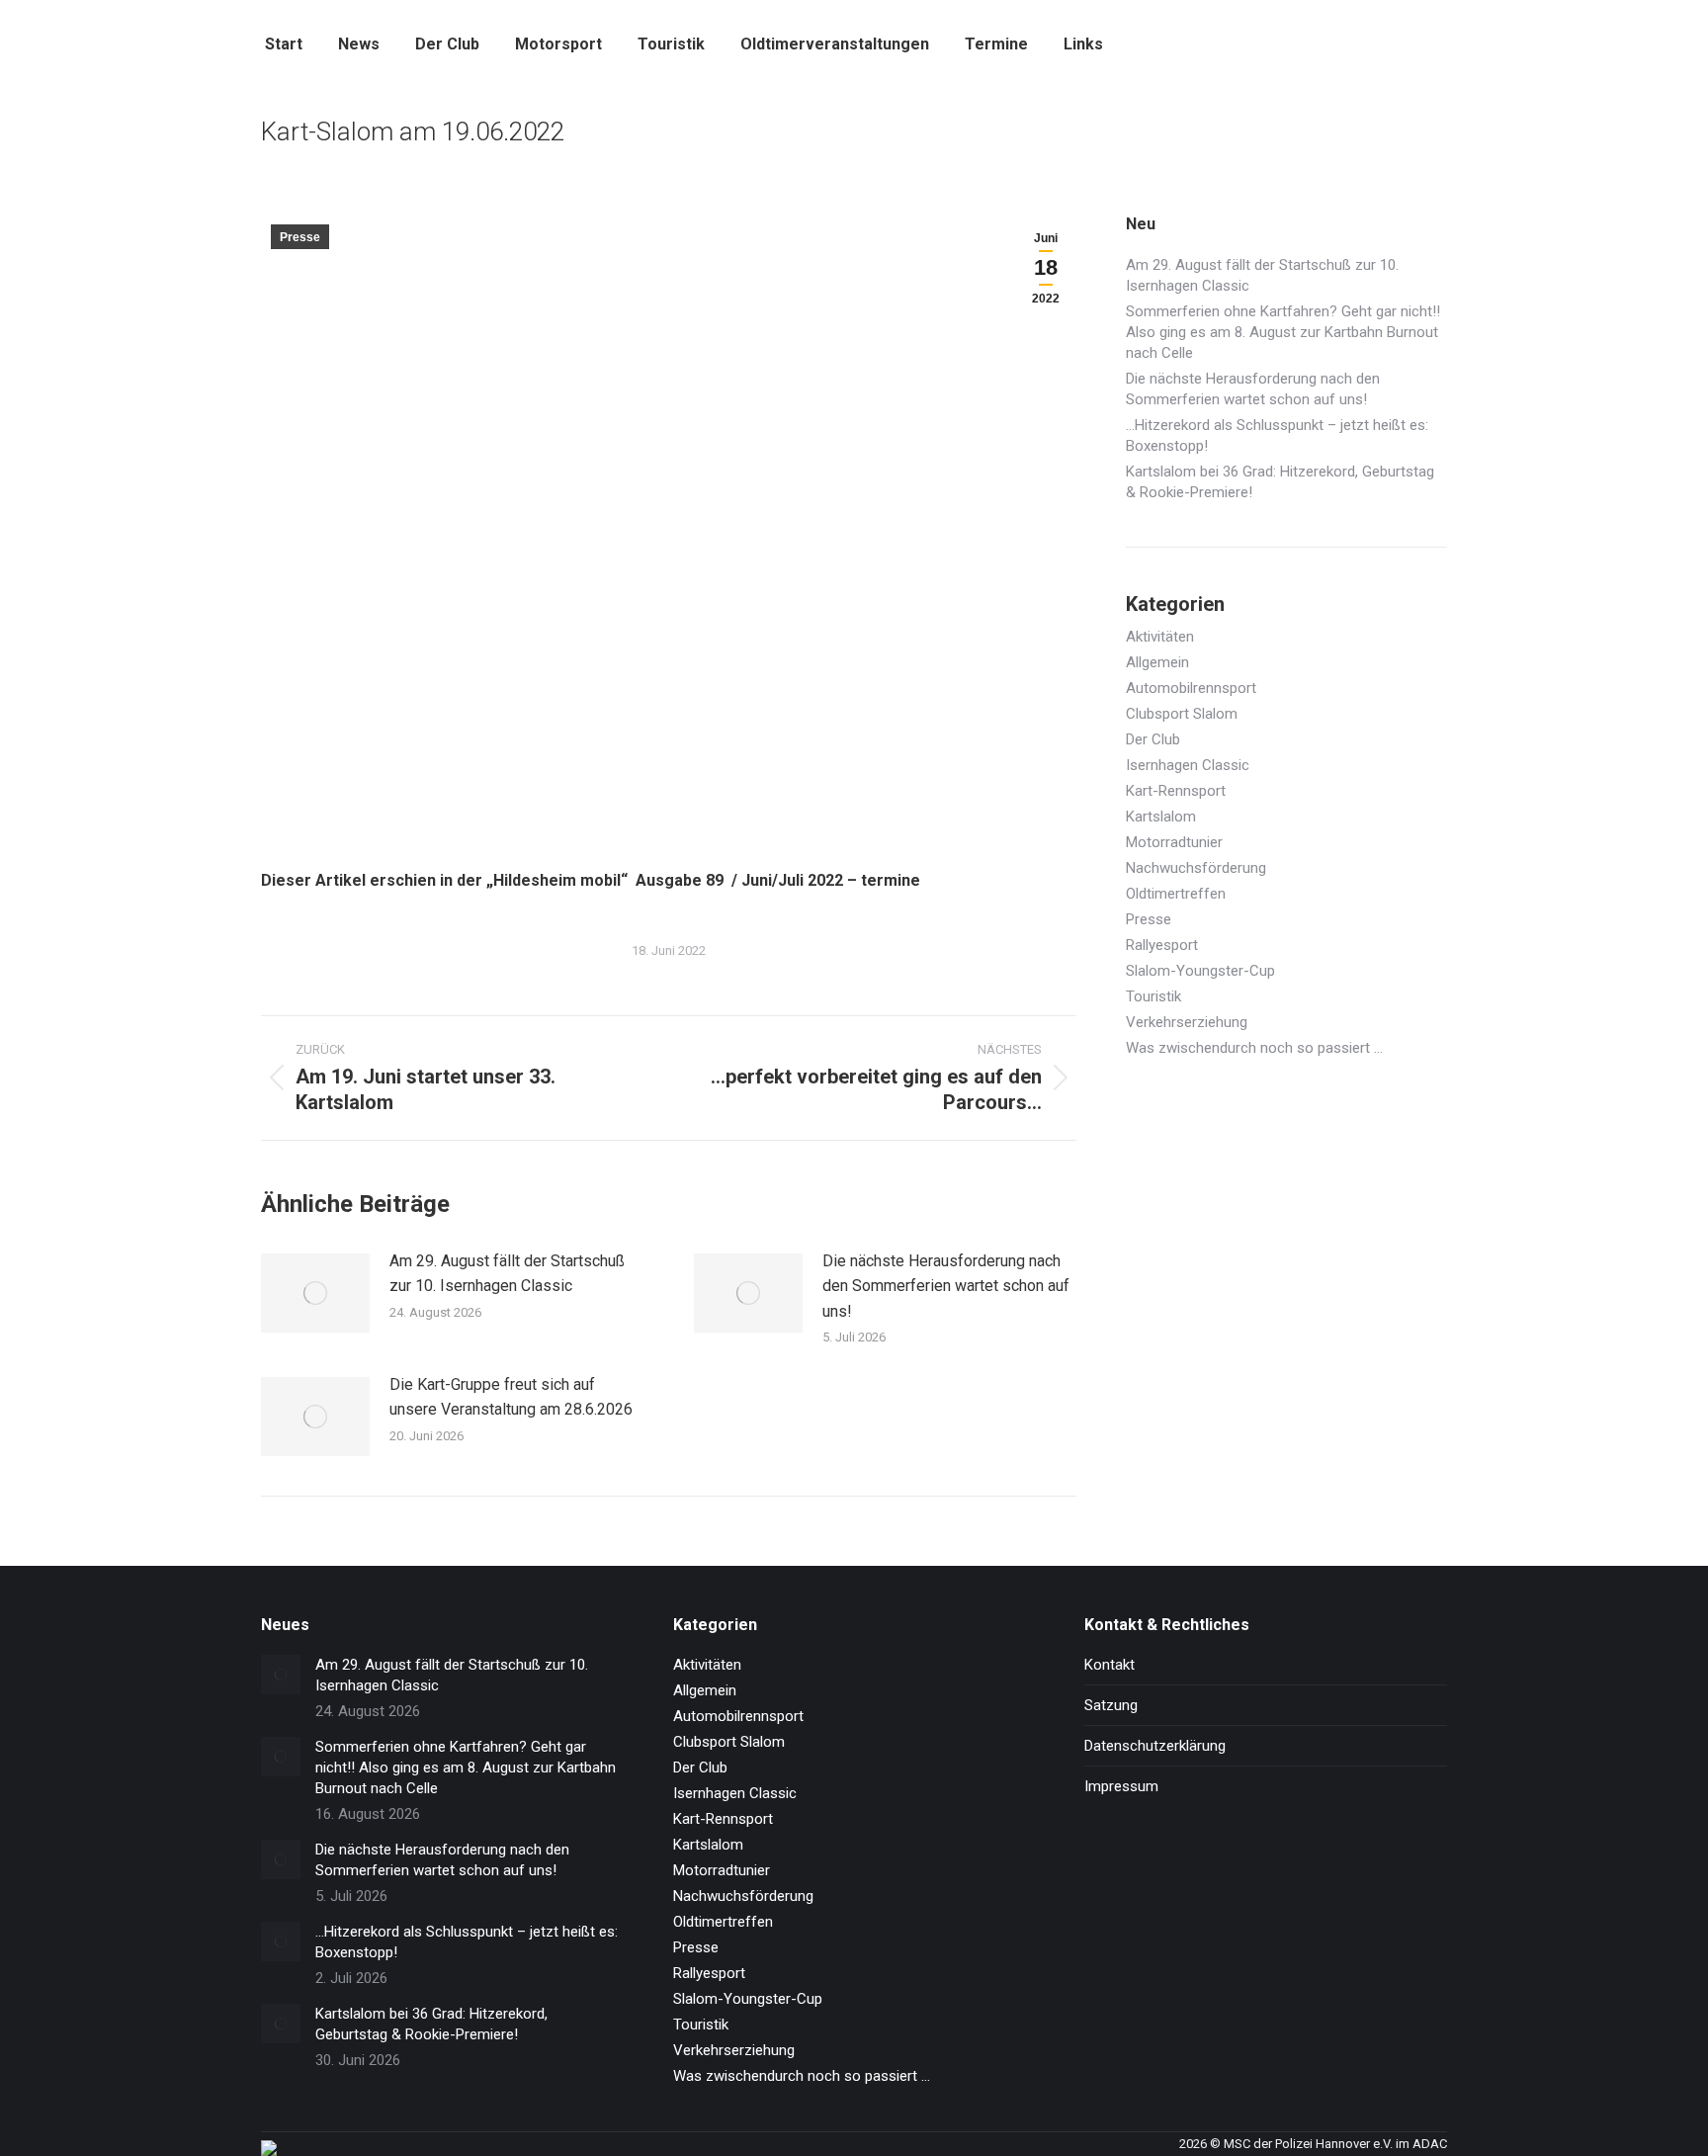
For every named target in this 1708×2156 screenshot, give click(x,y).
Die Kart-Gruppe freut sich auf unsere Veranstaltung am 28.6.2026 (511, 1397)
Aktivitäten (1160, 637)
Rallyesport (1162, 945)
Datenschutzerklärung (1155, 1746)
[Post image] (315, 1293)
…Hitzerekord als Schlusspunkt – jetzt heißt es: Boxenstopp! (1277, 435)
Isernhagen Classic (1188, 765)
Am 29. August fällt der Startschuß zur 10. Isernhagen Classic (507, 1274)
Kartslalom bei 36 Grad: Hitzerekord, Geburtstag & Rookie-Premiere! (1280, 482)
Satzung (1111, 1705)
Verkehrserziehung (1187, 1022)
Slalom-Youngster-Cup (1200, 971)
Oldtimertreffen (1176, 894)
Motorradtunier (1174, 842)
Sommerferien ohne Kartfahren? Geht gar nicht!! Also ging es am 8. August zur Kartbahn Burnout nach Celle (1283, 332)
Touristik (1153, 996)
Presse (300, 237)
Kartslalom (1161, 817)
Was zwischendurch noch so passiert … (1254, 1048)
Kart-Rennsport (1176, 791)
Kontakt (1110, 1665)
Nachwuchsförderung (1196, 868)
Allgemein (1157, 662)
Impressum (1121, 1786)
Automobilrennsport (1191, 688)
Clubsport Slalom (1182, 714)
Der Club (1153, 739)
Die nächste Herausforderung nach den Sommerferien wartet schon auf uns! (946, 1286)
